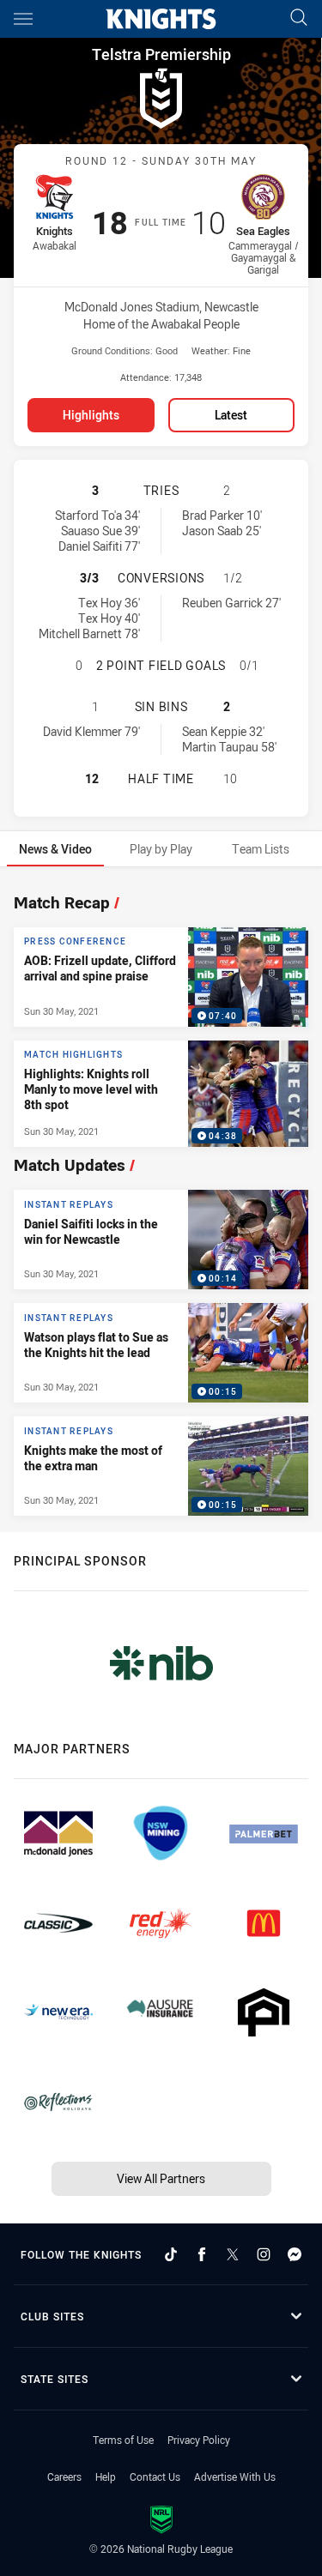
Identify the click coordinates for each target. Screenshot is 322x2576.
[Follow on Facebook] (202, 2254)
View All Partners (161, 2178)
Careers (64, 2476)
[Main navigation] (23, 19)
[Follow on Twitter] (233, 2254)
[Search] (299, 18)
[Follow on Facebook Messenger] (295, 2254)
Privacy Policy (199, 2440)
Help (106, 2476)
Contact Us (155, 2476)
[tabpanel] (161, 1200)
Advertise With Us (235, 2476)
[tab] (55, 849)
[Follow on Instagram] (264, 2254)
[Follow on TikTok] (171, 2254)
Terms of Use (123, 2440)
